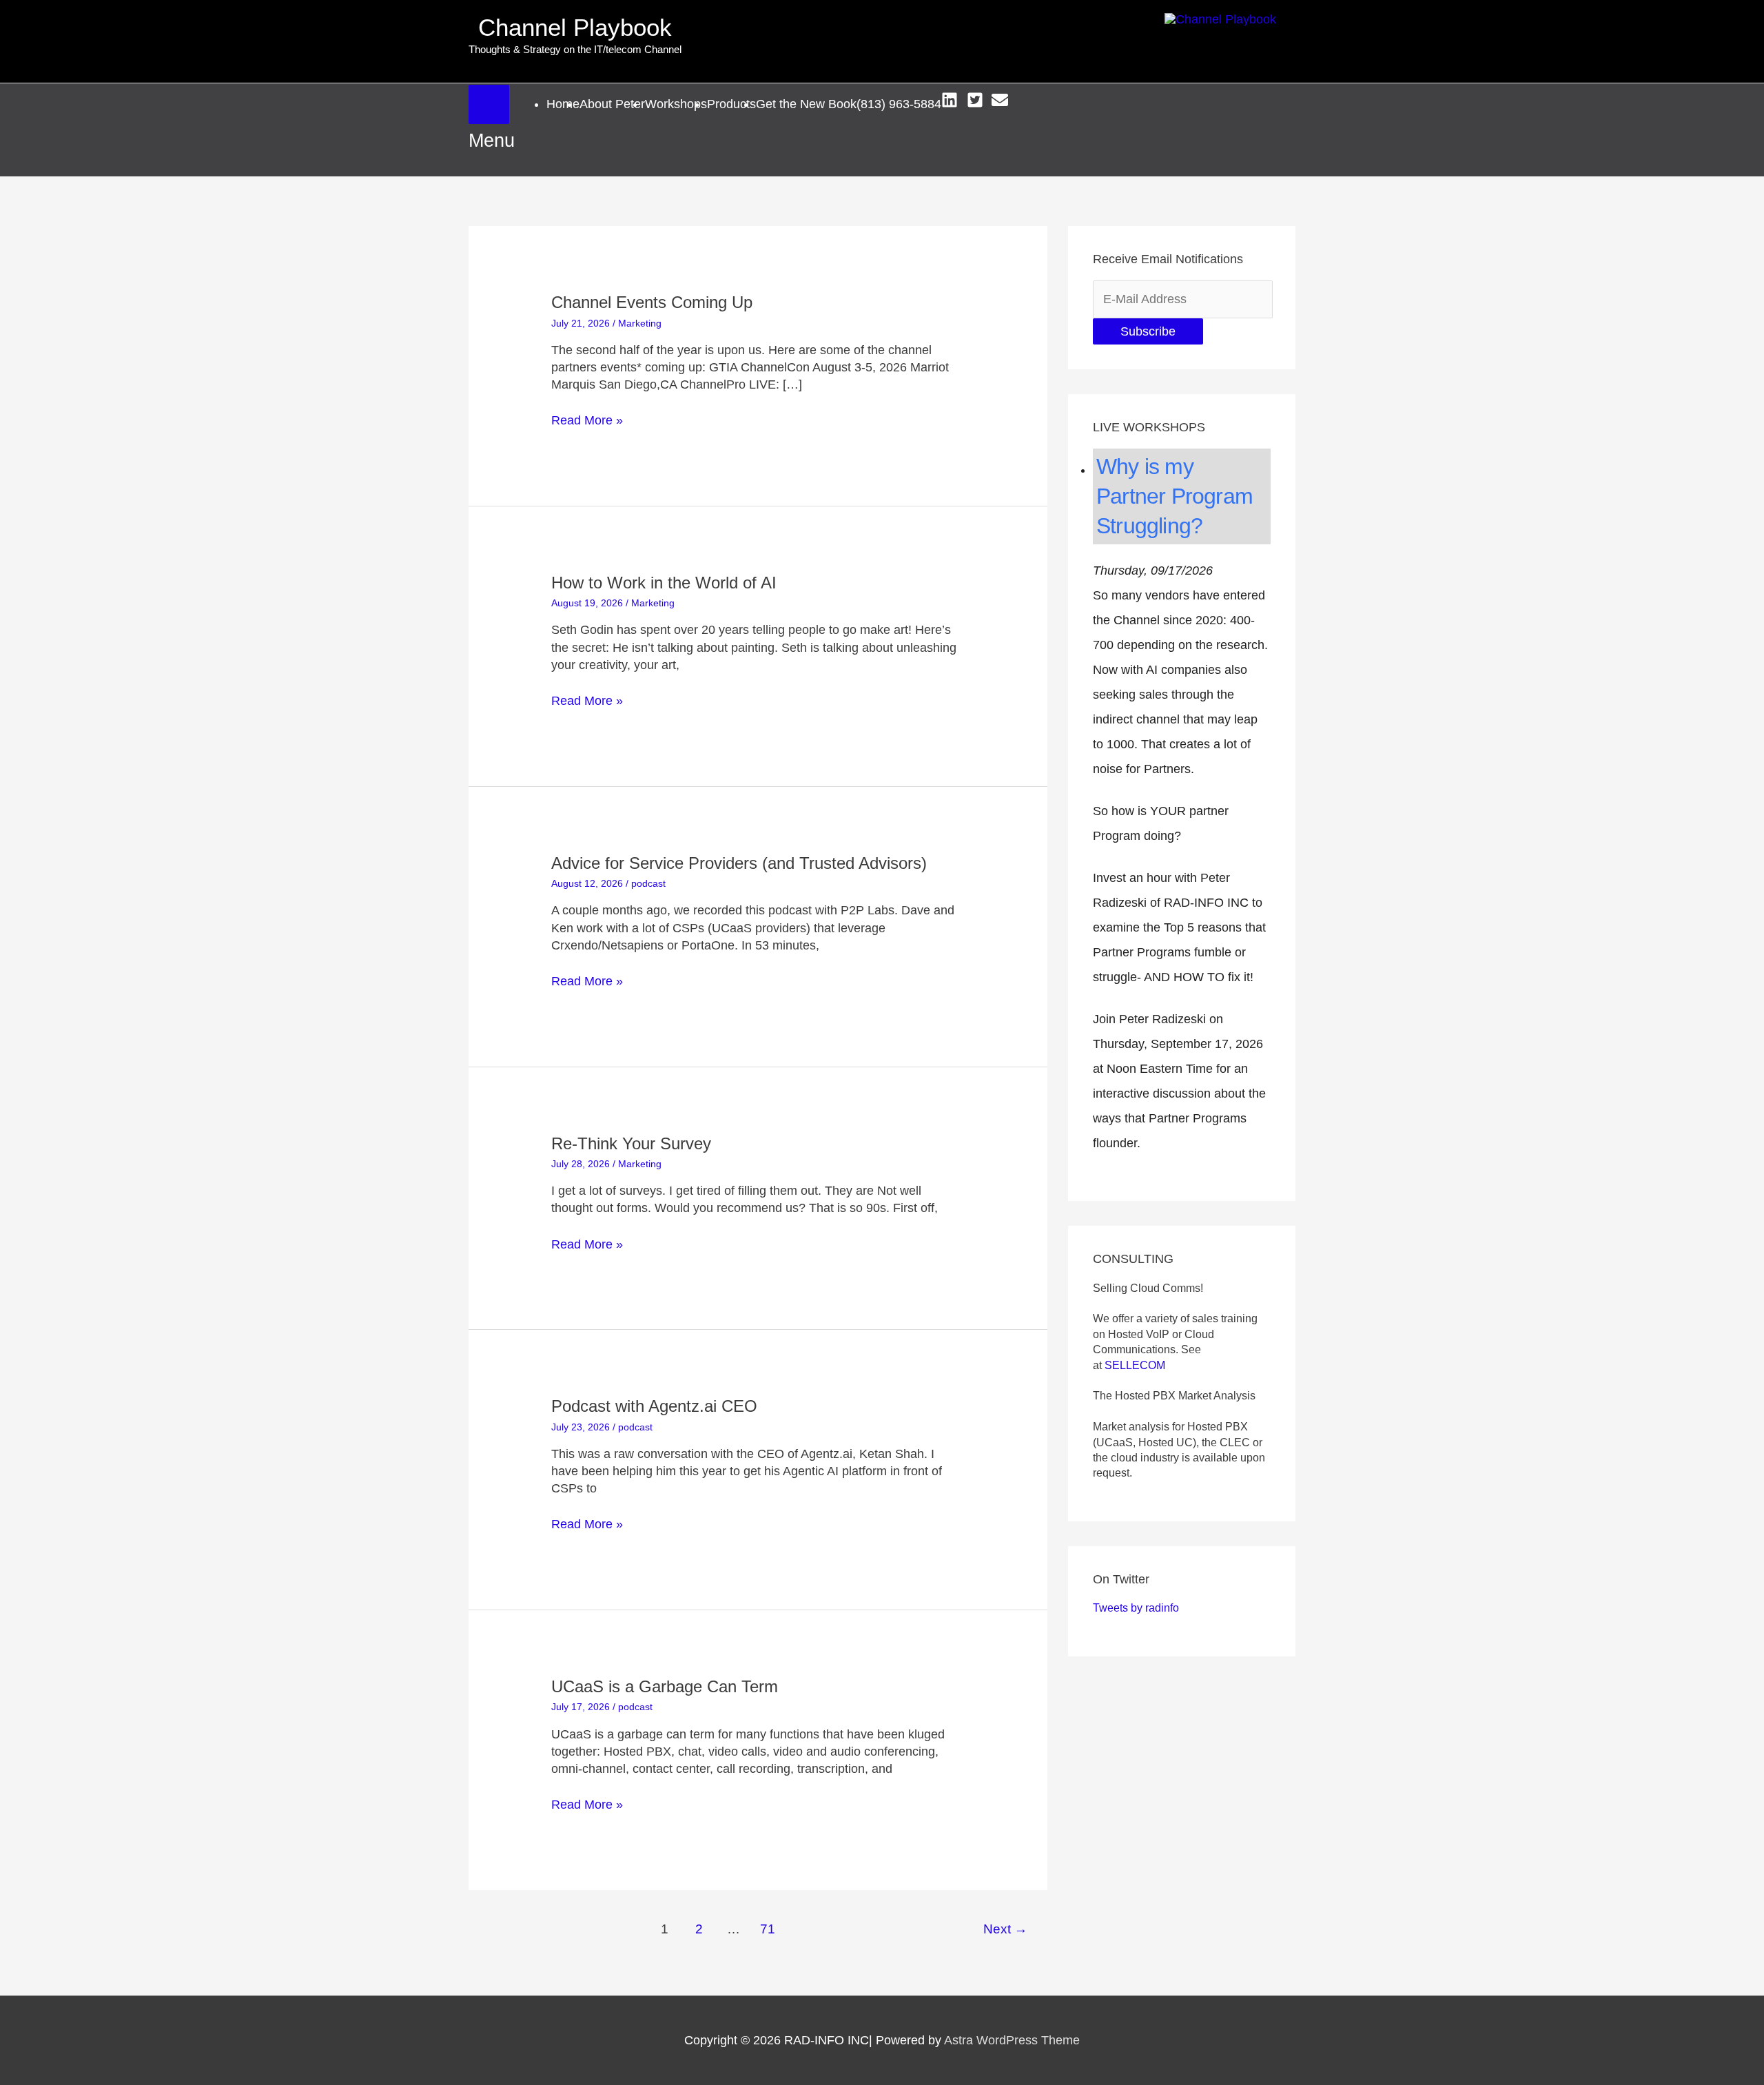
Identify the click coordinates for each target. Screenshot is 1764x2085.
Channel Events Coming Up (652, 302)
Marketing (640, 323)
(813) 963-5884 (899, 104)
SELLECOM (1135, 1365)
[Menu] (489, 104)
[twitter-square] (977, 100)
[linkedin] (952, 100)
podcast (648, 883)
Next (1005, 1929)
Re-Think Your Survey (631, 1143)
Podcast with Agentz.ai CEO (654, 1406)
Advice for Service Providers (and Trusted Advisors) (739, 863)
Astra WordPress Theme (1012, 2040)
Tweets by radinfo (1136, 1608)
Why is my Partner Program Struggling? (1175, 496)
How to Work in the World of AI (664, 583)
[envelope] (1002, 100)
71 (768, 1929)
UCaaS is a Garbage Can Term (665, 1686)
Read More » (587, 421)
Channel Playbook (575, 27)
